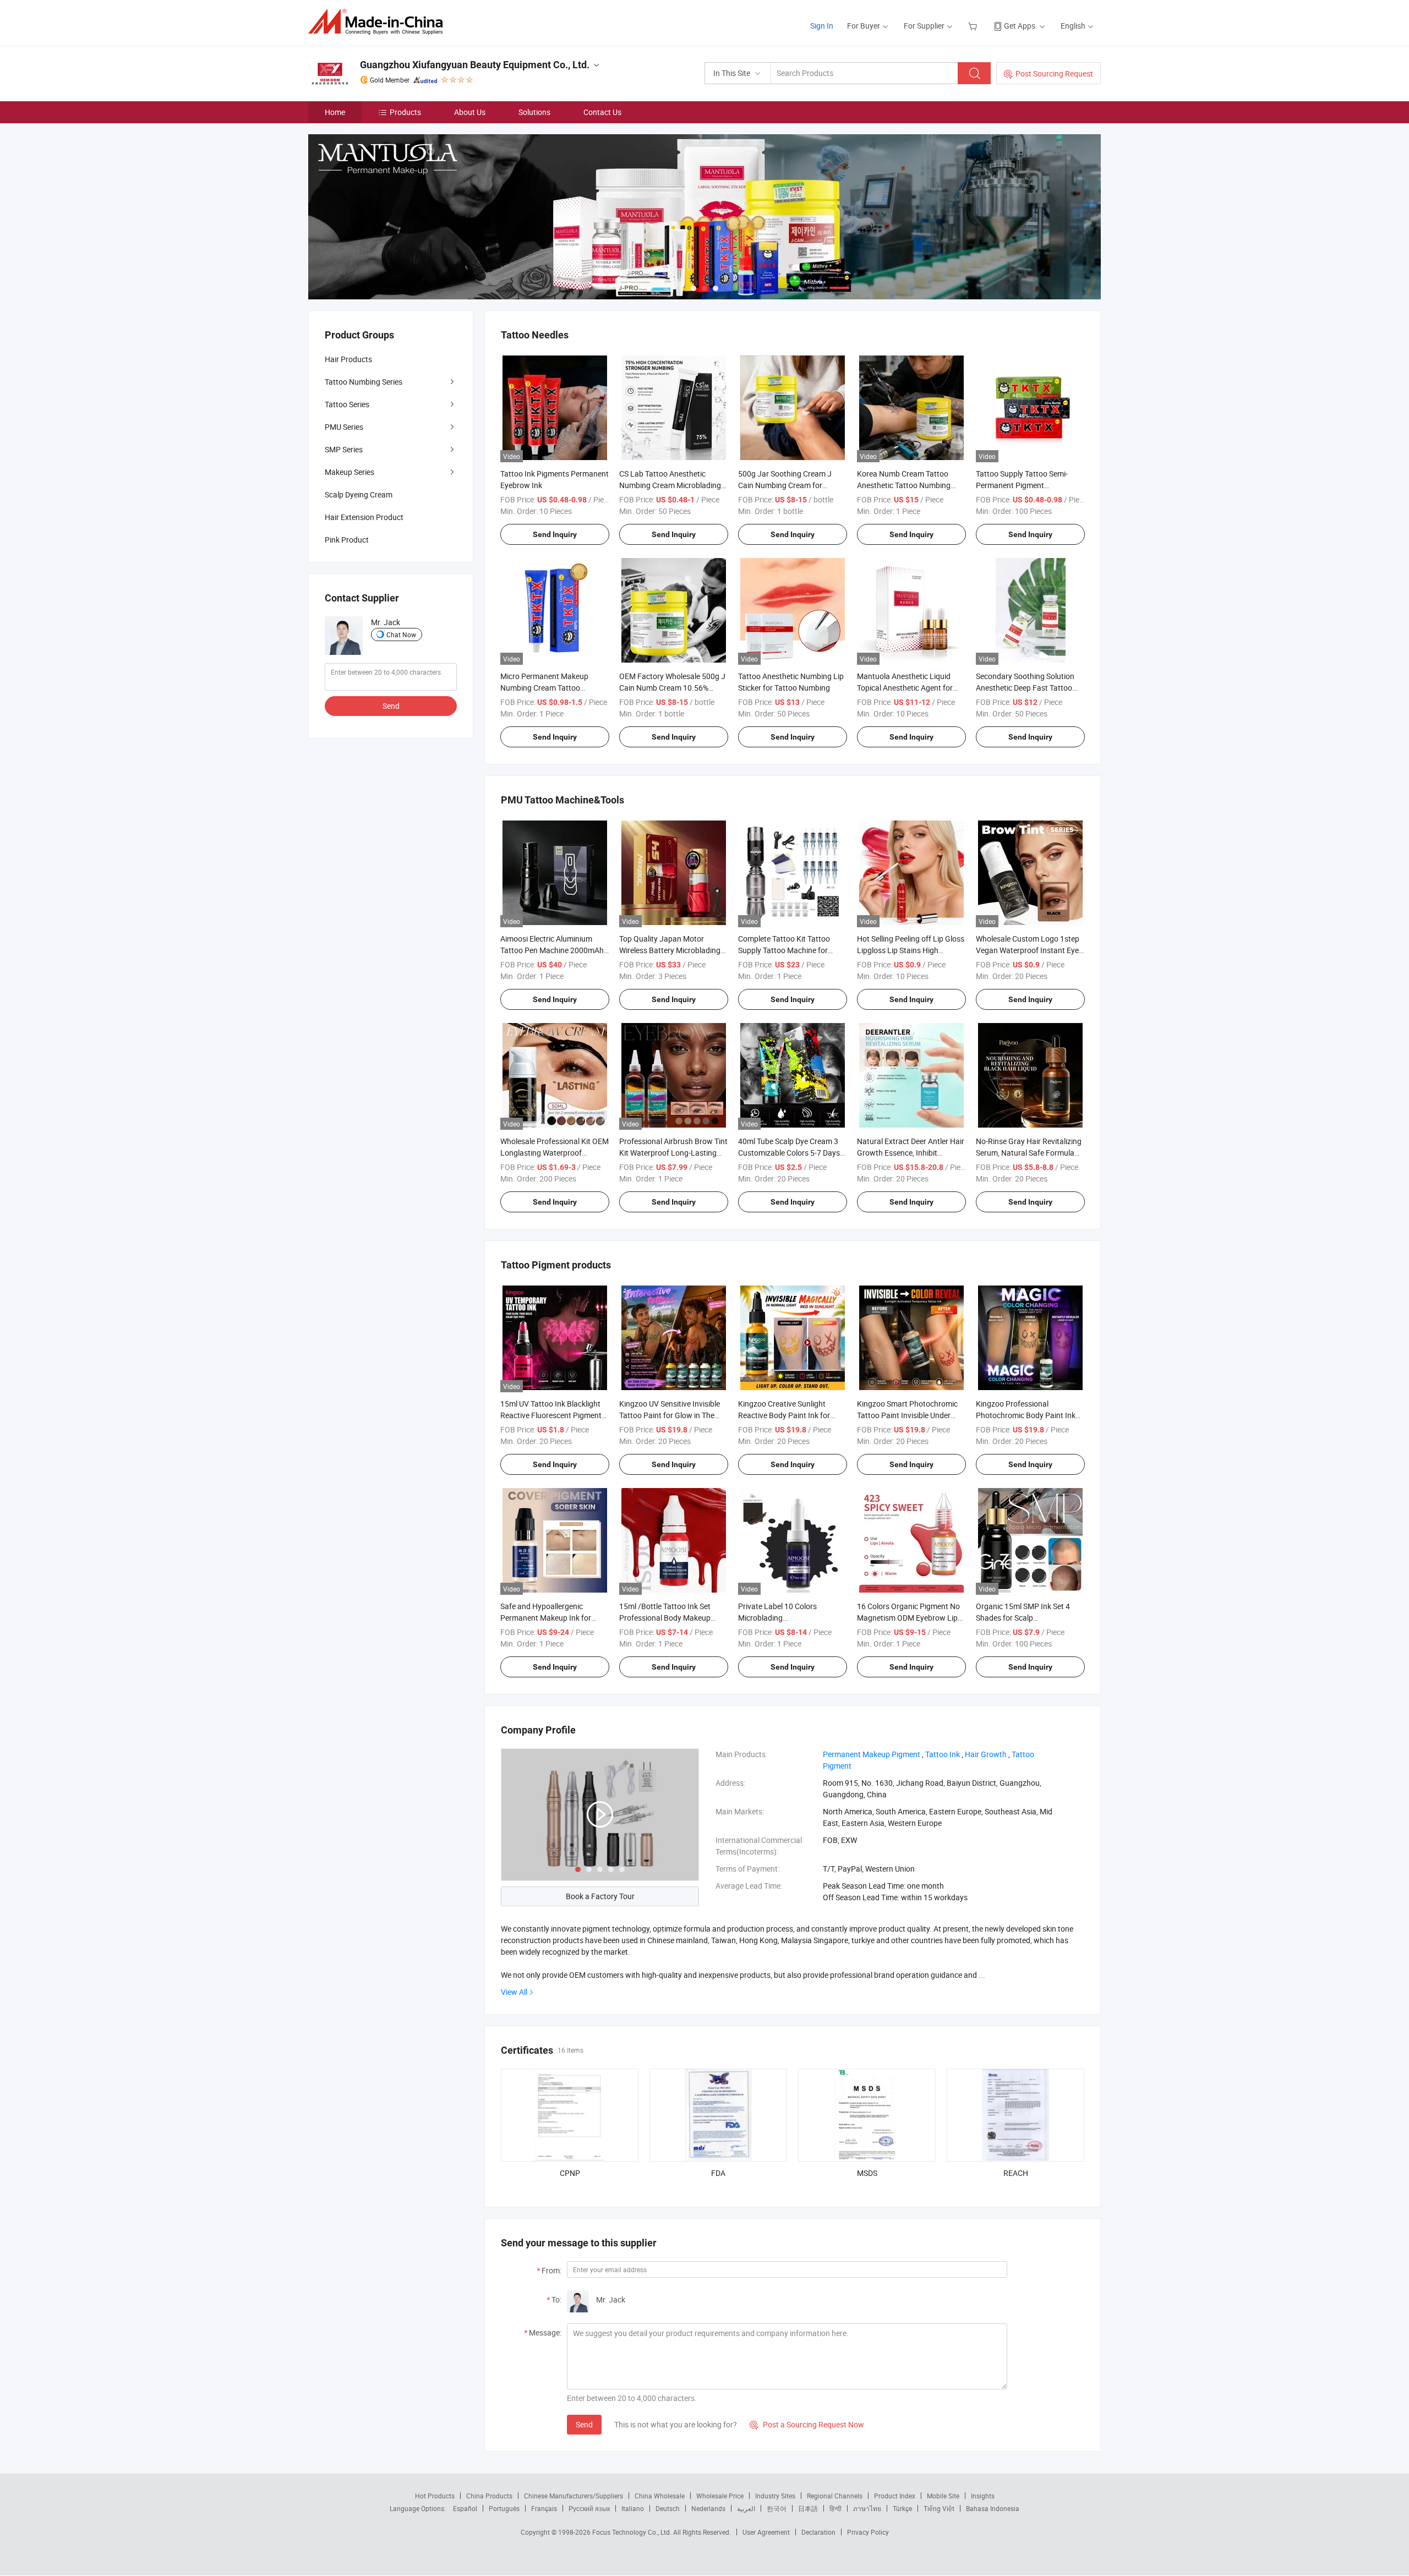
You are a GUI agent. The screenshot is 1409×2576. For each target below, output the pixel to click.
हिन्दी (835, 2508)
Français (544, 2508)
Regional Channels (835, 2496)
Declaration (818, 2532)
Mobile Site (943, 2496)
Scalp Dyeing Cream (359, 494)
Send (584, 2424)
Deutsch (668, 2508)
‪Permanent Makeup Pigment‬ (872, 1754)
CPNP (570, 2173)
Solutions (534, 112)
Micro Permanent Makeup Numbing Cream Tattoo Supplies (544, 688)
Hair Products (348, 359)
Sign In (822, 26)
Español (465, 2508)
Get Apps (1020, 26)
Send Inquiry (555, 534)
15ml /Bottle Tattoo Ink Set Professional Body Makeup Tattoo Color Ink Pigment (665, 1618)
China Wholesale (660, 2496)
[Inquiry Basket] (974, 26)
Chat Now (401, 635)
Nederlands (708, 2508)
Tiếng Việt (939, 2508)
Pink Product (347, 540)
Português (504, 2508)
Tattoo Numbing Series (364, 382)
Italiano (633, 2508)
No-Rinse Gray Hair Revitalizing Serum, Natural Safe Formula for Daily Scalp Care (1029, 1153)
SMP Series (344, 449)
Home (335, 112)
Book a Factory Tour (600, 1896)
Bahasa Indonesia (993, 2508)
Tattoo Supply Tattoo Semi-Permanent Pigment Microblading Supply (1022, 485)
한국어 (777, 2508)
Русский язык (589, 2508)
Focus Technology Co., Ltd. (633, 2532)
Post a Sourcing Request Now (807, 2424)
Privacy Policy (868, 2532)
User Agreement (766, 2532)
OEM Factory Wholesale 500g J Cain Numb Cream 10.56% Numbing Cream (672, 688)
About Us (470, 112)
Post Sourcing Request (1054, 73)
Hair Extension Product (364, 517)
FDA (718, 2173)
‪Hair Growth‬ (986, 1754)
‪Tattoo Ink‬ (943, 1754)
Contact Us (602, 112)
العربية (746, 2508)
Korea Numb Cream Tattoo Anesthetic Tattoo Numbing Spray (904, 485)
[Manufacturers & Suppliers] (379, 22)
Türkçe (902, 2508)
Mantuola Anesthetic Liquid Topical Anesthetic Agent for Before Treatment (905, 688)
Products (405, 112)
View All (514, 1992)
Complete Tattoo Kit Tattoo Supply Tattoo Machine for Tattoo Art (784, 950)
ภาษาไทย (867, 2508)
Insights (983, 2496)
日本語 (808, 2508)
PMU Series (344, 427)
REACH (1016, 2173)
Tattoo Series (347, 404)
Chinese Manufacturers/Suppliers (574, 2496)
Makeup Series (349, 472)
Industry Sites (775, 2496)
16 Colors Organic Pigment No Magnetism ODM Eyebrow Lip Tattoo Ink (908, 1618)
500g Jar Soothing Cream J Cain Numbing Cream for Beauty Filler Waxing (785, 485)
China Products (489, 2496)
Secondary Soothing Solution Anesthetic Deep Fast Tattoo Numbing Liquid (1025, 688)
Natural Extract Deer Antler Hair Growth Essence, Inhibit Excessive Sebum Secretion (911, 1153)
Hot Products (435, 2496)
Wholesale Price (720, 2496)
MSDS (867, 2173)
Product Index (895, 2496)
